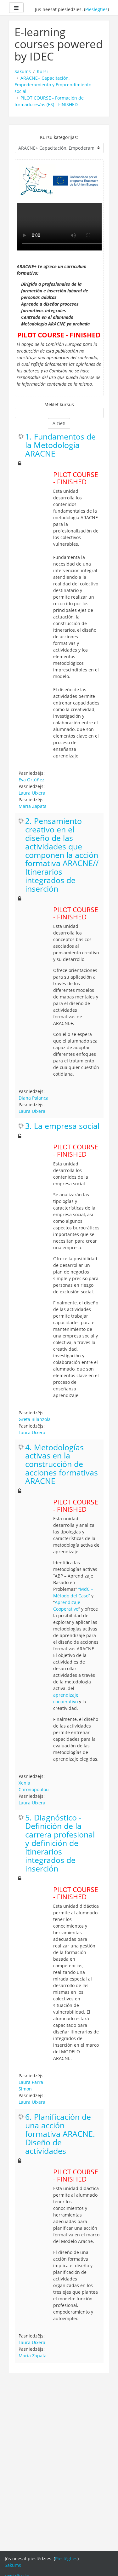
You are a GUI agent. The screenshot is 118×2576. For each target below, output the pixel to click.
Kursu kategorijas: (59, 137)
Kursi (42, 71)
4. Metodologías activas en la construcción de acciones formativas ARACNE (62, 1465)
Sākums (23, 71)
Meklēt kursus (59, 404)
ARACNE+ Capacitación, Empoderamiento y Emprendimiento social (53, 85)
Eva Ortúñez (31, 780)
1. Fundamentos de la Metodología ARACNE (60, 445)
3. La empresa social (62, 1126)
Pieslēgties (96, 9)
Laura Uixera (32, 793)
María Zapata (33, 806)
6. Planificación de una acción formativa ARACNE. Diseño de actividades (60, 2134)
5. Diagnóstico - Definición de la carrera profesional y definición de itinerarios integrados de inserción (60, 1843)
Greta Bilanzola (35, 1419)
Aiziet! (59, 423)
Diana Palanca (34, 1098)
